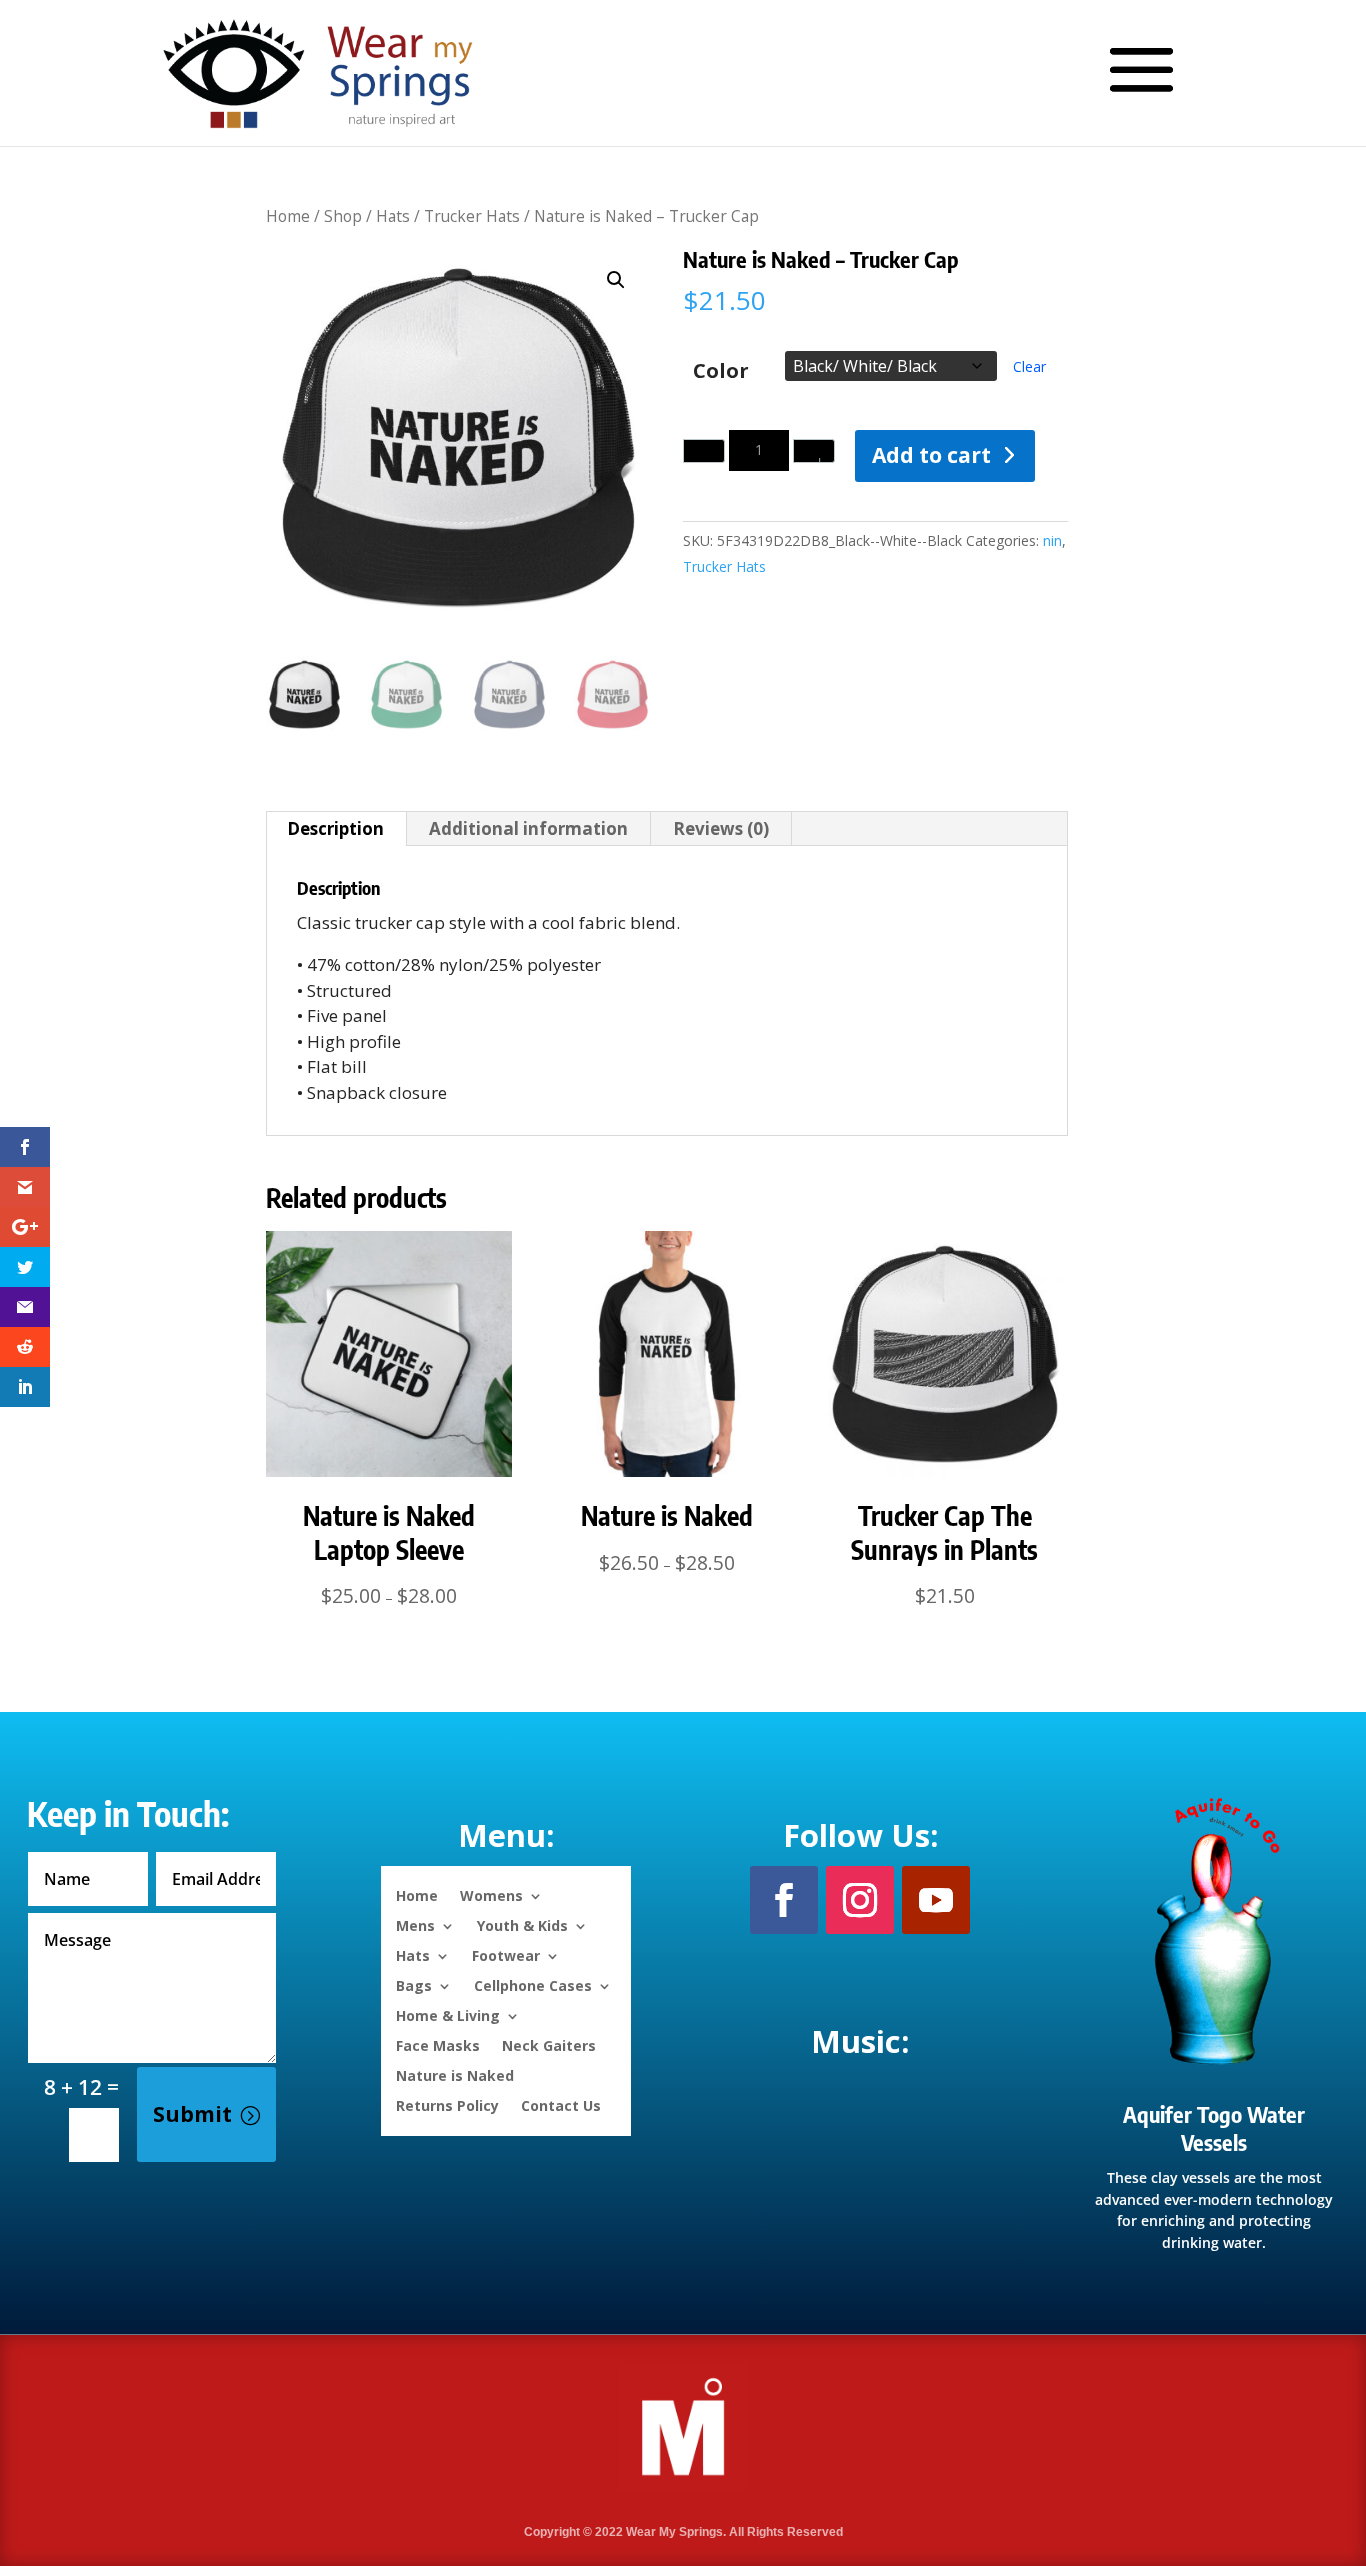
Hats (393, 216)
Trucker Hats (472, 216)
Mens (415, 1924)
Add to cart (931, 455)
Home (288, 216)
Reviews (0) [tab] (721, 828)
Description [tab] (335, 828)
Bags (414, 1984)
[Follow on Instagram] (860, 1900)
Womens (491, 1894)
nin (1052, 540)
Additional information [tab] (528, 828)
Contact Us (561, 2104)
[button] (616, 280)
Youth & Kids (522, 1924)
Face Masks (438, 2044)
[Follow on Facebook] (784, 1900)
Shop (343, 216)
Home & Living (448, 2014)
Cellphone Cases (533, 1984)
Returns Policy (447, 2104)
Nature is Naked (455, 2074)
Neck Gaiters (549, 2044)
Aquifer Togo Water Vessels (1214, 2128)
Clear (1029, 366)
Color (721, 370)
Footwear (506, 1954)
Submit (192, 2114)
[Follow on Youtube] (936, 1900)
